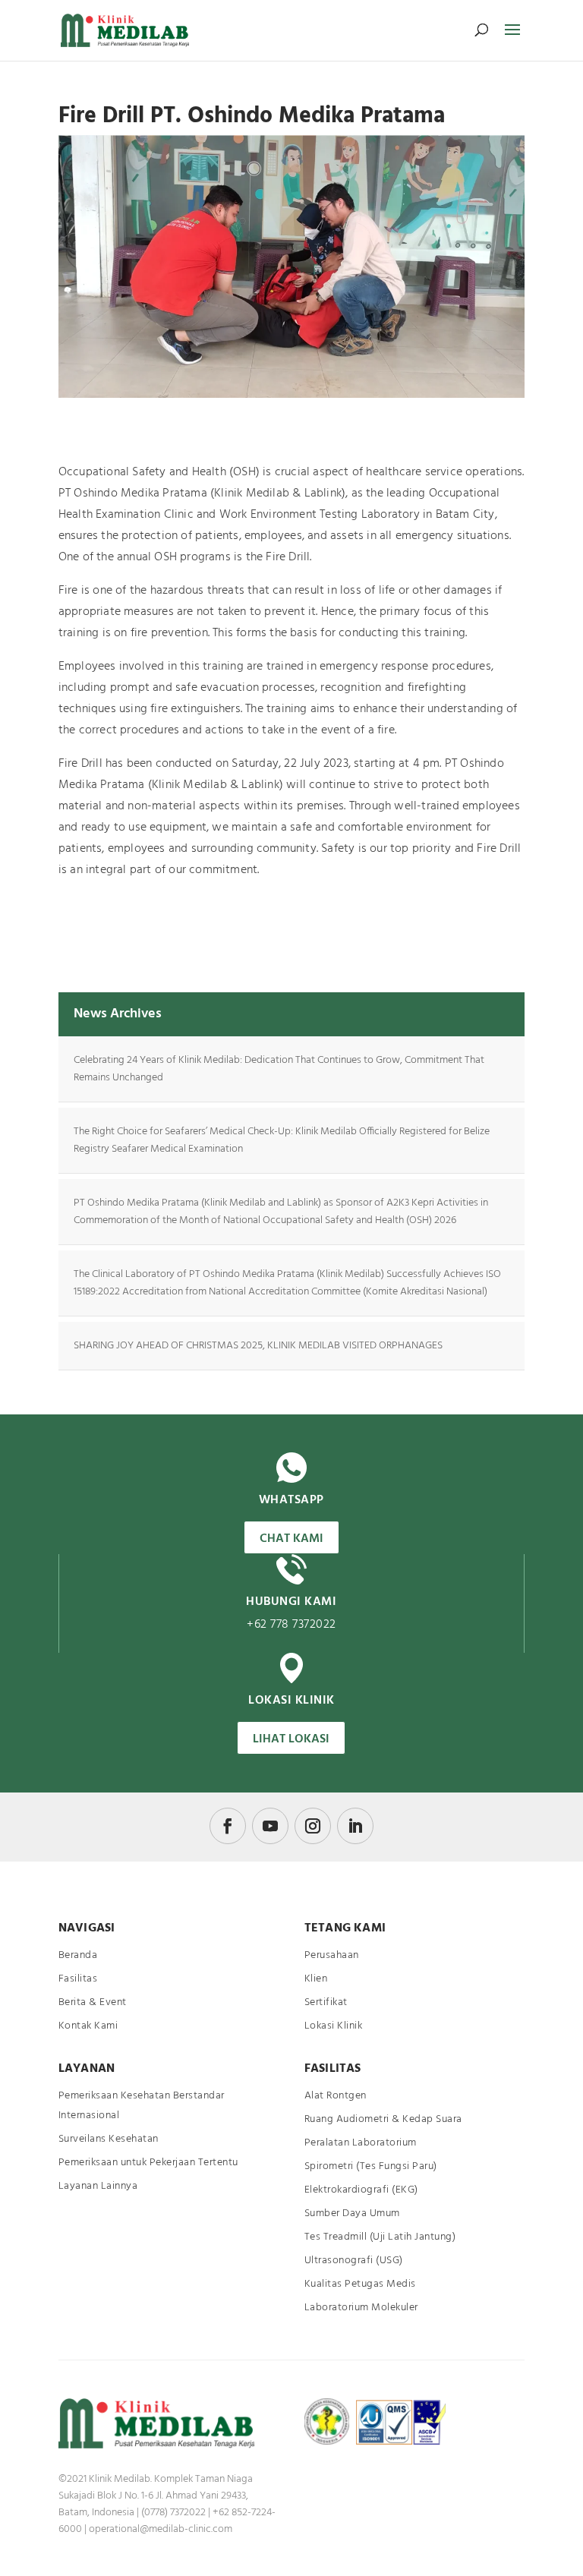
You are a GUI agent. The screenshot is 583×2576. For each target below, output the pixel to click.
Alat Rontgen (336, 2096)
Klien (316, 1979)
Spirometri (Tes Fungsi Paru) (371, 2166)
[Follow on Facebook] (228, 1826)
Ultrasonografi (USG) (354, 2261)
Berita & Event (93, 2002)
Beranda (78, 1955)
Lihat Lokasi (291, 1739)
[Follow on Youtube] (270, 1826)
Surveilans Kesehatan (109, 2139)
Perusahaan (332, 1955)
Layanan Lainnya (98, 2186)
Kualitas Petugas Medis (360, 2284)
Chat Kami (291, 1539)
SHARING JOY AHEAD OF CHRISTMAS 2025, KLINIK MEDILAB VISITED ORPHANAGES (258, 1346)
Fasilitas (78, 1979)
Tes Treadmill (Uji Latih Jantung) (380, 2237)
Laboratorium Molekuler (361, 2308)
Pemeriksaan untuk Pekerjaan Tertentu (148, 2163)
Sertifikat (326, 2002)
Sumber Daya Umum (352, 2213)
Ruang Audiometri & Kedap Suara (383, 2119)
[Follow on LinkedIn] (355, 1826)
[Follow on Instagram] (313, 1826)
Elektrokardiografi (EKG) (361, 2190)
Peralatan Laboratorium (361, 2143)
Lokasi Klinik (334, 2026)
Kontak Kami (88, 2026)
